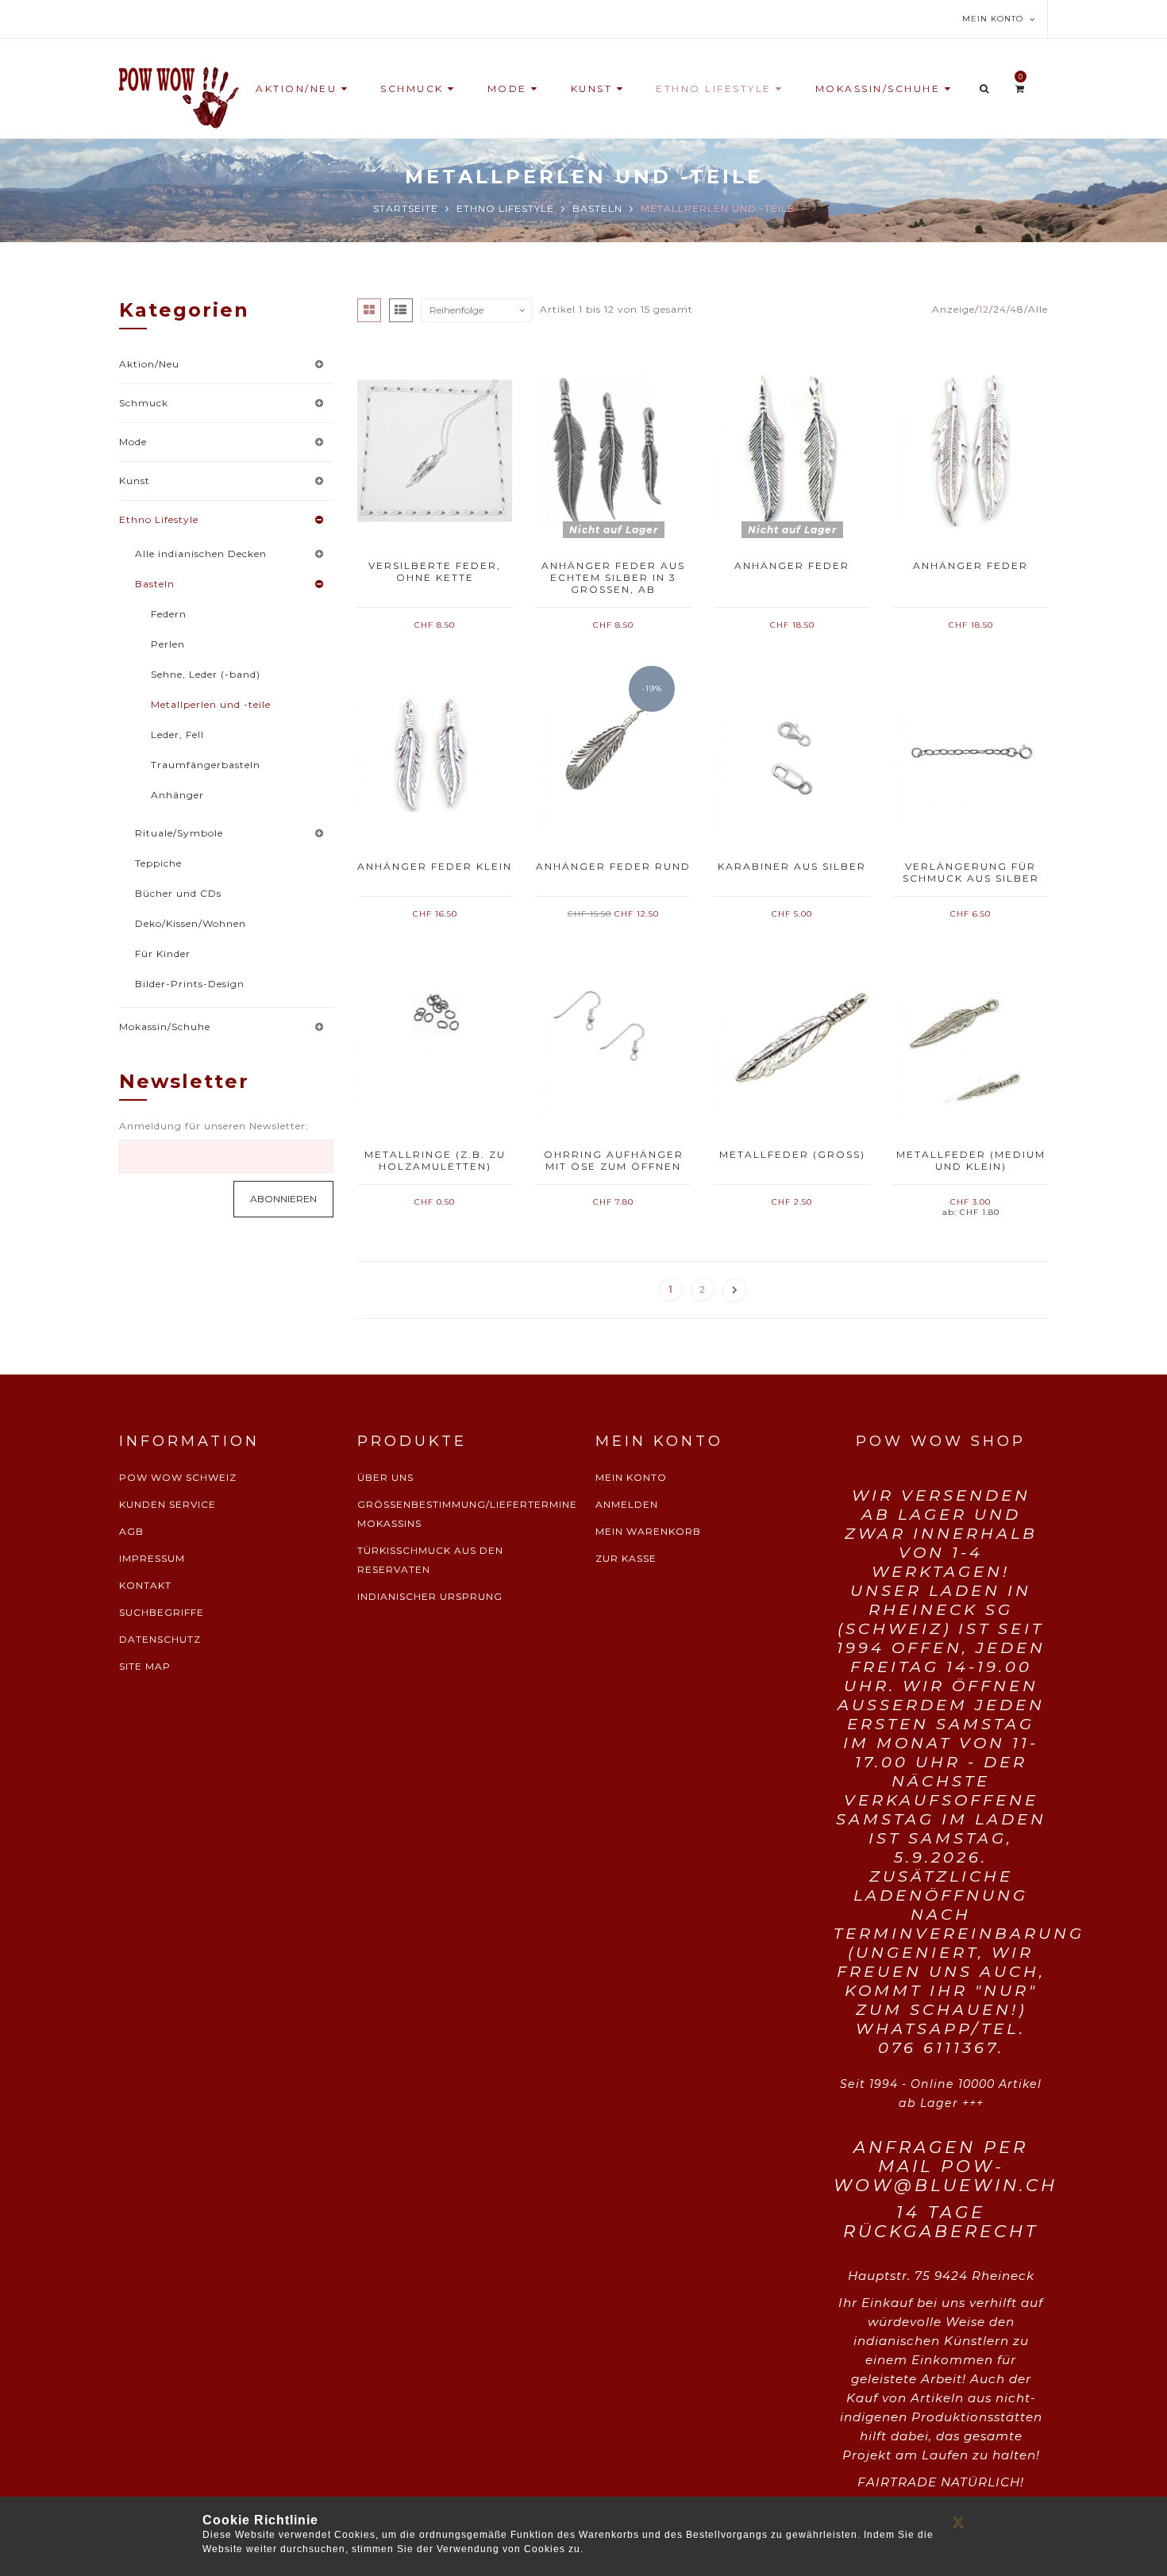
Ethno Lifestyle (505, 208)
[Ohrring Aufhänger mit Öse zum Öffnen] (613, 1040)
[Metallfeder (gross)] (792, 1040)
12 (984, 309)
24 (1000, 309)
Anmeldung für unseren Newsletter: (214, 1126)
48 (1017, 309)
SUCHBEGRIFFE (162, 1612)
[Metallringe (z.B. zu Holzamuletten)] (435, 1040)
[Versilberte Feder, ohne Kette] (435, 451)
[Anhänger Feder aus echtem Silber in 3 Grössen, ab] (613, 451)
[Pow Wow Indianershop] (179, 96)
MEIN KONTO (631, 1477)
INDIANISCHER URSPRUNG (430, 1596)
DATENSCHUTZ (160, 1639)
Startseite (406, 208)
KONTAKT (145, 1585)
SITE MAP (145, 1666)
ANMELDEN (627, 1504)
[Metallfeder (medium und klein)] (971, 1040)
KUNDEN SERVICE (168, 1504)
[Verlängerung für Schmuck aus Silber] (971, 751)
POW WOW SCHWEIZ (178, 1477)
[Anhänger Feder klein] (435, 751)
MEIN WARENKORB (648, 1531)
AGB (131, 1531)
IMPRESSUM (152, 1558)
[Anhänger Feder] (792, 451)
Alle (1038, 309)
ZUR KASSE (626, 1558)
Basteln (597, 208)
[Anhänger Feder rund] (613, 751)
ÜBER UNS (385, 1477)
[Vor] (734, 1290)
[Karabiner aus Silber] (792, 751)
